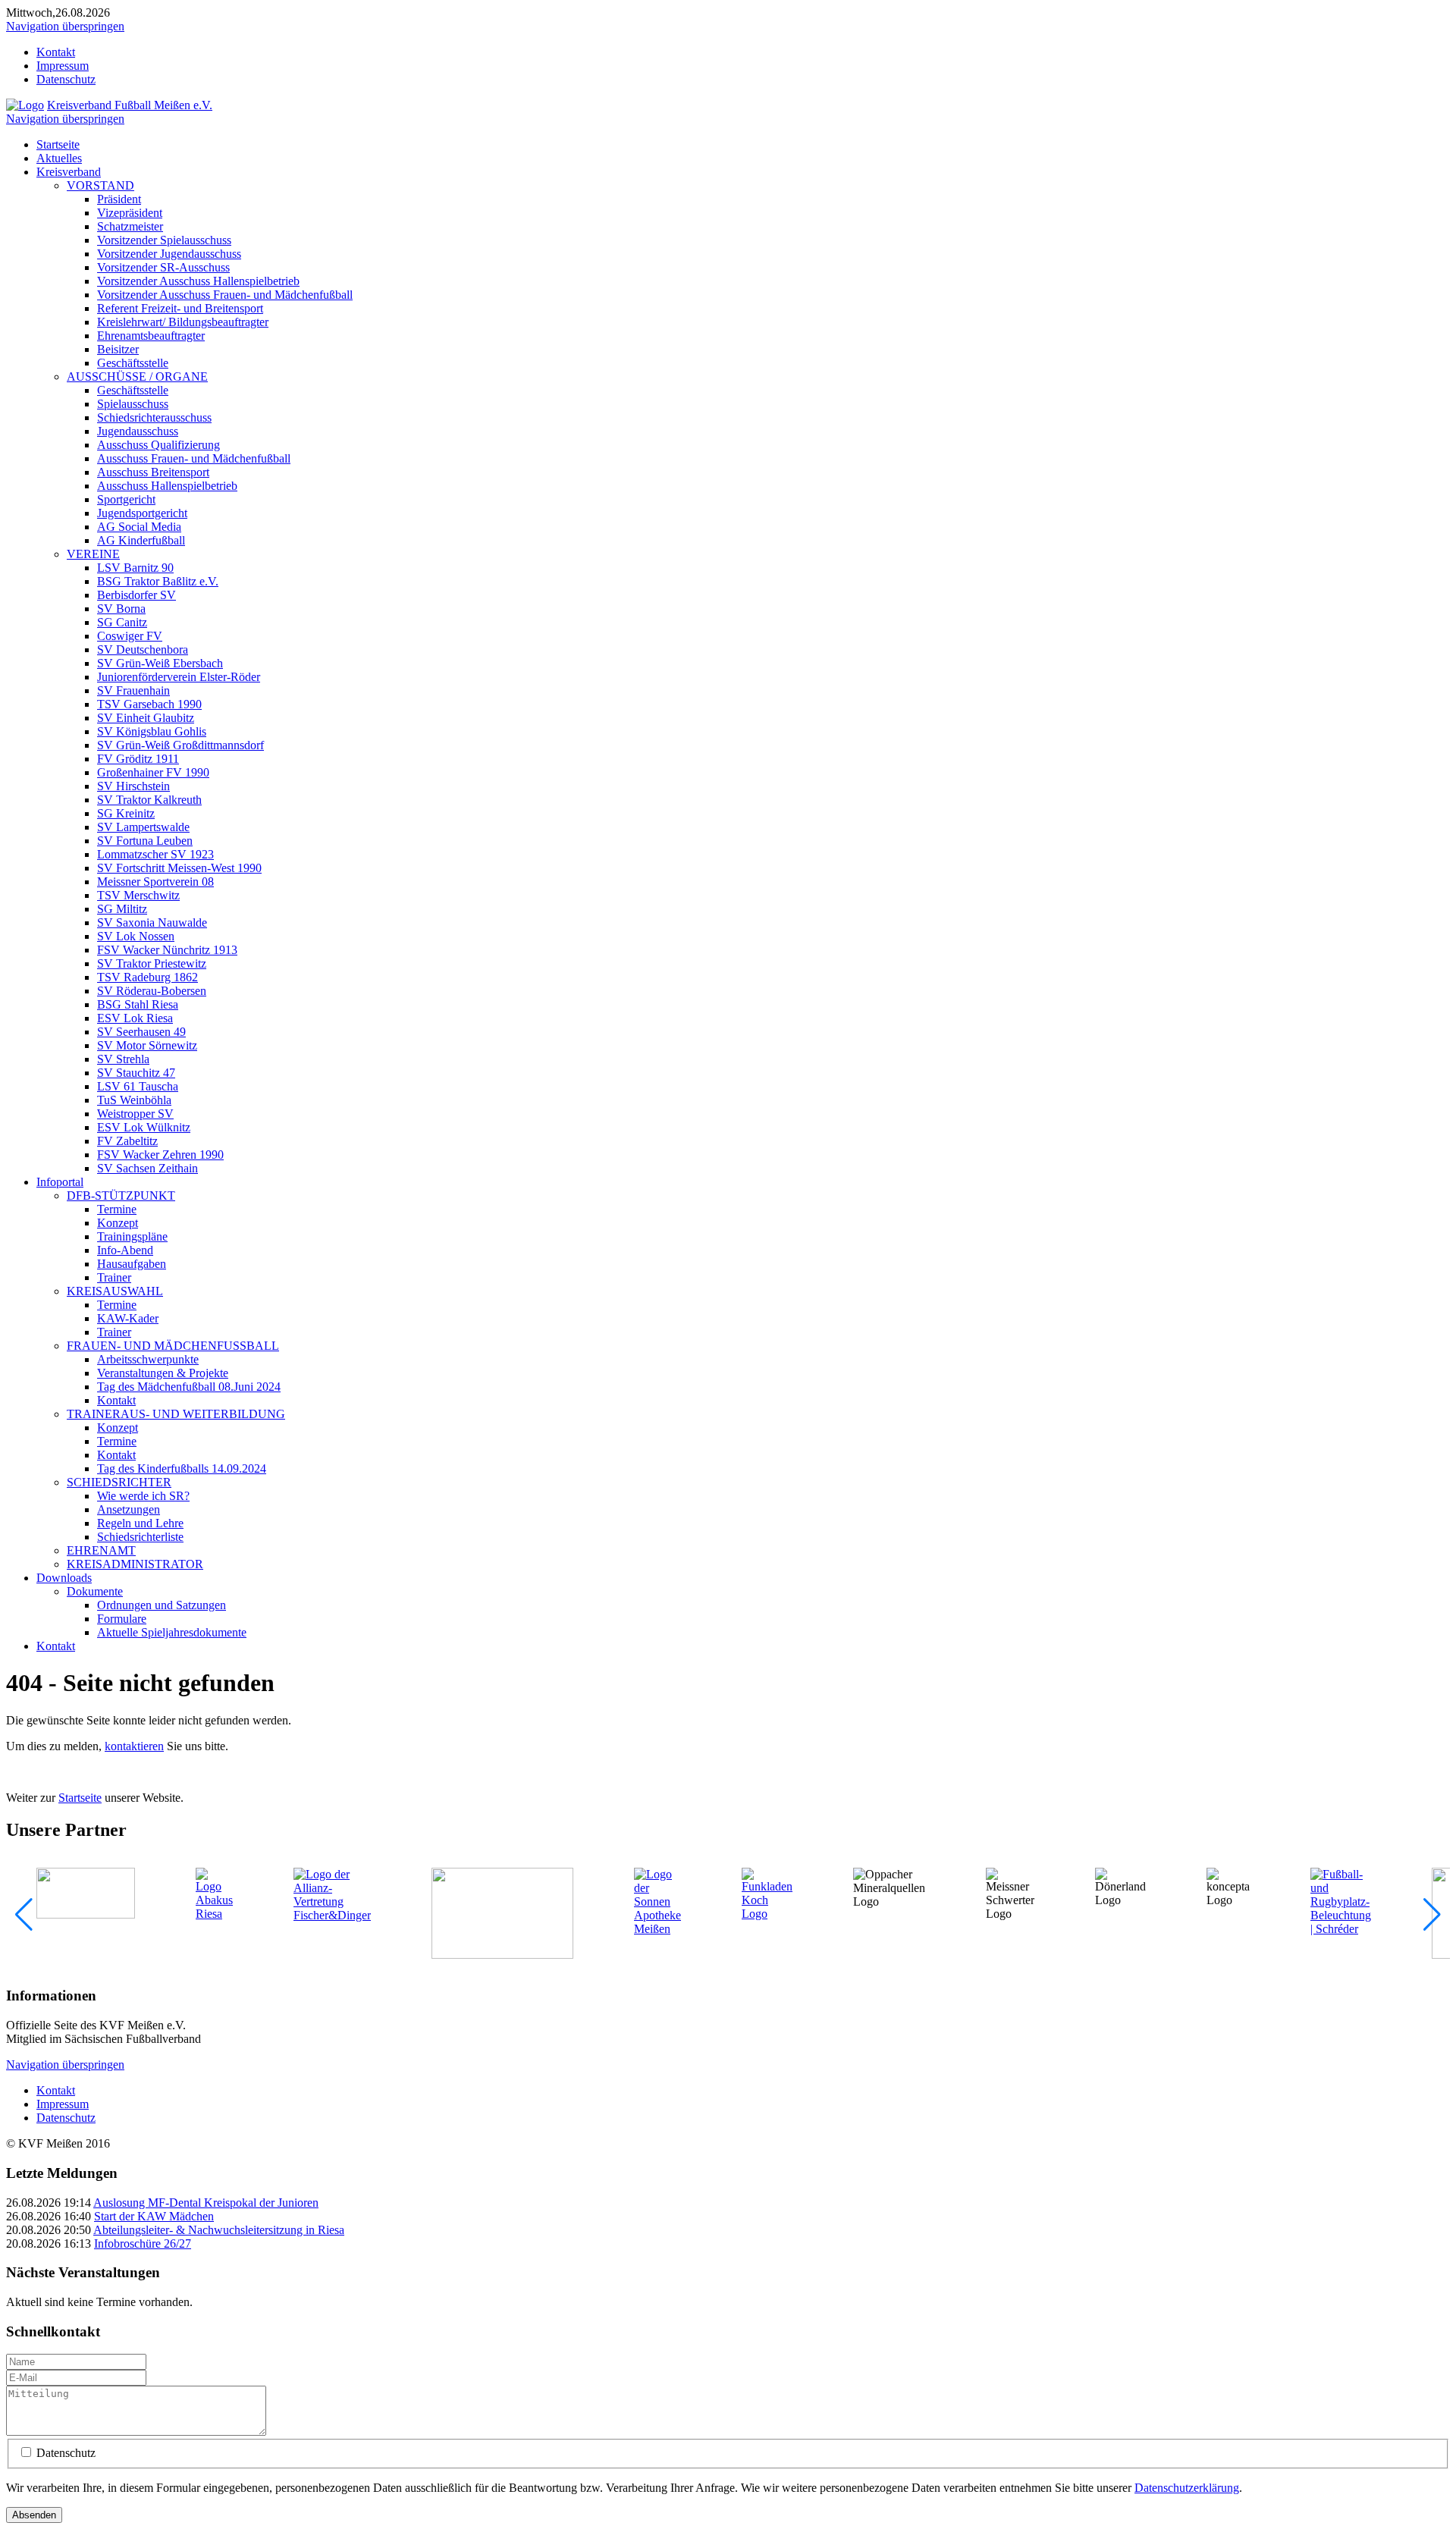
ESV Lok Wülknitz (144, 1127)
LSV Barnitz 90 (135, 568)
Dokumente (95, 1591)
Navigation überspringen (65, 26)
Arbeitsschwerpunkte (148, 1359)
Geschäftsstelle (133, 363)
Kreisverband (69, 172)
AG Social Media (139, 527)
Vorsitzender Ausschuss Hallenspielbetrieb (198, 281)
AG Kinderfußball (141, 540)
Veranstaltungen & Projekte (163, 1373)
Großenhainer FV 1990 (153, 772)
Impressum (63, 66)
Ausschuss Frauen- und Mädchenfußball (194, 458)
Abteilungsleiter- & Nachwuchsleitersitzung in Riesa (219, 2230)
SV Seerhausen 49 (141, 1032)
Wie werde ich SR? (143, 1496)
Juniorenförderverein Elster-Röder (179, 677)
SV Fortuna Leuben (145, 841)
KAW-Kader (128, 1318)
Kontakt (56, 52)
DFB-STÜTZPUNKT (121, 1195)
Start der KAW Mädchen (154, 2216)
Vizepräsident (130, 213)
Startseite (58, 144)
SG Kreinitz (126, 813)
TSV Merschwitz (138, 895)
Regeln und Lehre (140, 1523)
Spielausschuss (133, 404)
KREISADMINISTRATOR (135, 1564)
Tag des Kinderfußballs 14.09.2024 (182, 1468)
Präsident (119, 199)
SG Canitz (122, 622)
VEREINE (93, 554)
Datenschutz (66, 79)
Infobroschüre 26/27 (143, 2243)
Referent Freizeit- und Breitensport (180, 308)
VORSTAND (100, 185)
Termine (117, 1209)
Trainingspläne (132, 1236)
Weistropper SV (135, 1114)
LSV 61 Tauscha (138, 1086)
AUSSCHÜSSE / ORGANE (137, 377)
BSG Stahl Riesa (138, 1004)
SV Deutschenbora (143, 650)
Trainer (114, 1277)
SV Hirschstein (133, 786)
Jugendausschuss (138, 431)
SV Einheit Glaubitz (146, 718)
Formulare (122, 1619)
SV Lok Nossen (136, 936)
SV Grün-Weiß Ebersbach (160, 663)
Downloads (64, 1578)
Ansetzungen (129, 1509)
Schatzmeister (130, 226)
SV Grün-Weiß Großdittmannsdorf (180, 745)
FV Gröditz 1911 (138, 759)
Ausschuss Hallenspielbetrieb (167, 486)
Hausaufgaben (132, 1264)
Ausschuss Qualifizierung (158, 445)
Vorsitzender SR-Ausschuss (163, 267)
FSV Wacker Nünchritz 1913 (167, 950)
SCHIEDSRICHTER (119, 1482)
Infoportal (60, 1182)
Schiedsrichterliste (140, 1537)
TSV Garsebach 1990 (149, 704)
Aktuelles (59, 158)
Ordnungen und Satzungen (162, 1605)
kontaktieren (134, 1746)
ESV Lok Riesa (135, 1018)
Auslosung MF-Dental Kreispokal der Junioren (206, 2203)
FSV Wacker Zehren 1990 (160, 1155)
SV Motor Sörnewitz (147, 1045)
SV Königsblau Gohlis (152, 731)
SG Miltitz (122, 909)
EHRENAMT (101, 1550)
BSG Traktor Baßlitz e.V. (158, 581)
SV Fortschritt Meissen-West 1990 (179, 868)
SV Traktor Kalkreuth (149, 800)
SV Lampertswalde (143, 827)
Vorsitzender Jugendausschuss (169, 254)
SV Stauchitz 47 (136, 1073)
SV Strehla (123, 1059)
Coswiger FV (130, 636)
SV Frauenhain (133, 690)
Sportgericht (126, 499)
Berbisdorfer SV (136, 595)
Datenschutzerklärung (1187, 2488)
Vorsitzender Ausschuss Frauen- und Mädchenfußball (225, 295)
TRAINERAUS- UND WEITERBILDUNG (176, 1414)
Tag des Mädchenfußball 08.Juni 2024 (189, 1387)
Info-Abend (125, 1250)
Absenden (34, 2515)
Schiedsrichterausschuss (154, 417)
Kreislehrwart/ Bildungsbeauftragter (183, 322)
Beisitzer (118, 349)
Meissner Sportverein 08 (155, 882)
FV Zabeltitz (127, 1141)
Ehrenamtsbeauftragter (151, 336)
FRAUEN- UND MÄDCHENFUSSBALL (173, 1346)
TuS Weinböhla (134, 1100)
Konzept (118, 1223)
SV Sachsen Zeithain (147, 1168)
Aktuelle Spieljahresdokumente (172, 1632)
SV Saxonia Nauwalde (152, 922)
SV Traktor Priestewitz (152, 963)
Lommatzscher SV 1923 (155, 854)
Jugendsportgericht (142, 513)
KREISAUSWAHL (115, 1291)
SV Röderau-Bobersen (152, 991)
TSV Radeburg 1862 (147, 977)
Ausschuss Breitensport (153, 472)
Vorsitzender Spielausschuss (164, 240)
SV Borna (121, 609)
